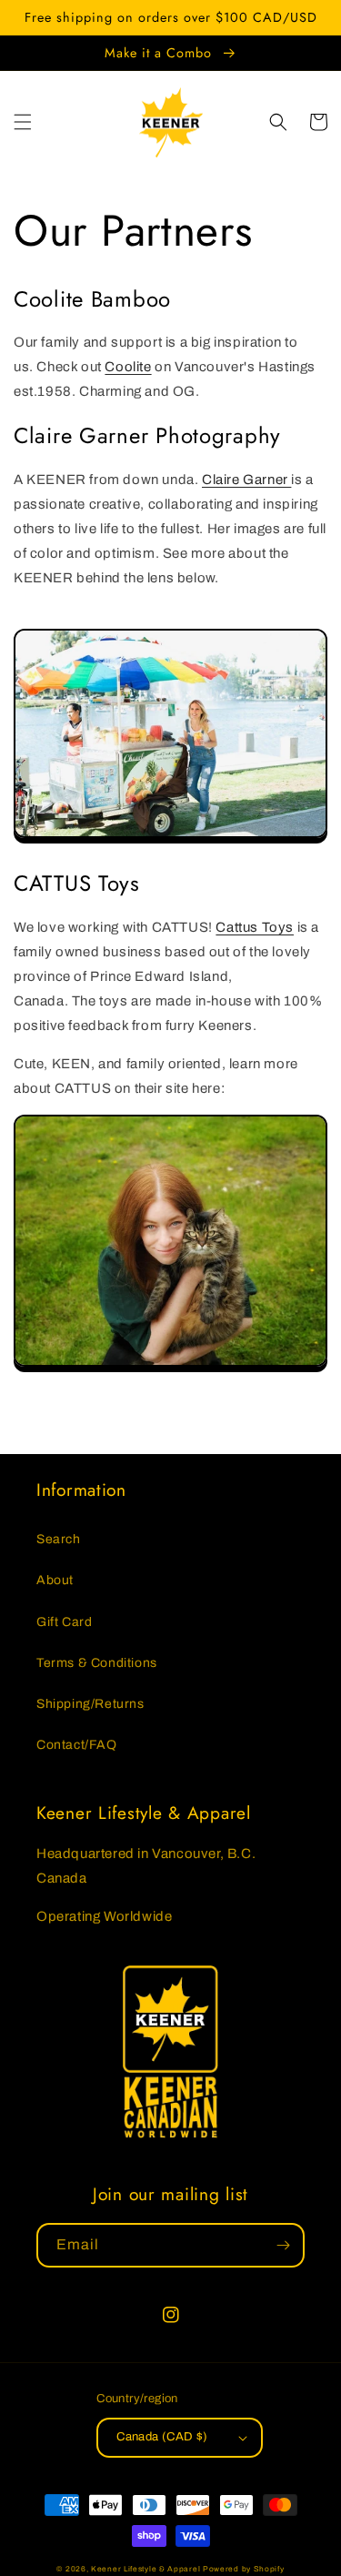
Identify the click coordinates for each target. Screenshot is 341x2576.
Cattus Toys (255, 927)
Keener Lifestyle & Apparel (145, 2569)
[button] (23, 122)
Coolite (128, 367)
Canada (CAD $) (162, 2437)
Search (59, 1539)
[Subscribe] (283, 2245)
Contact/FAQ (77, 1745)
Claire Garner (246, 480)
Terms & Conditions (97, 1663)
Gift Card (64, 1622)
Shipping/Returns (90, 1704)
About (55, 1580)
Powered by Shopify (244, 2569)
